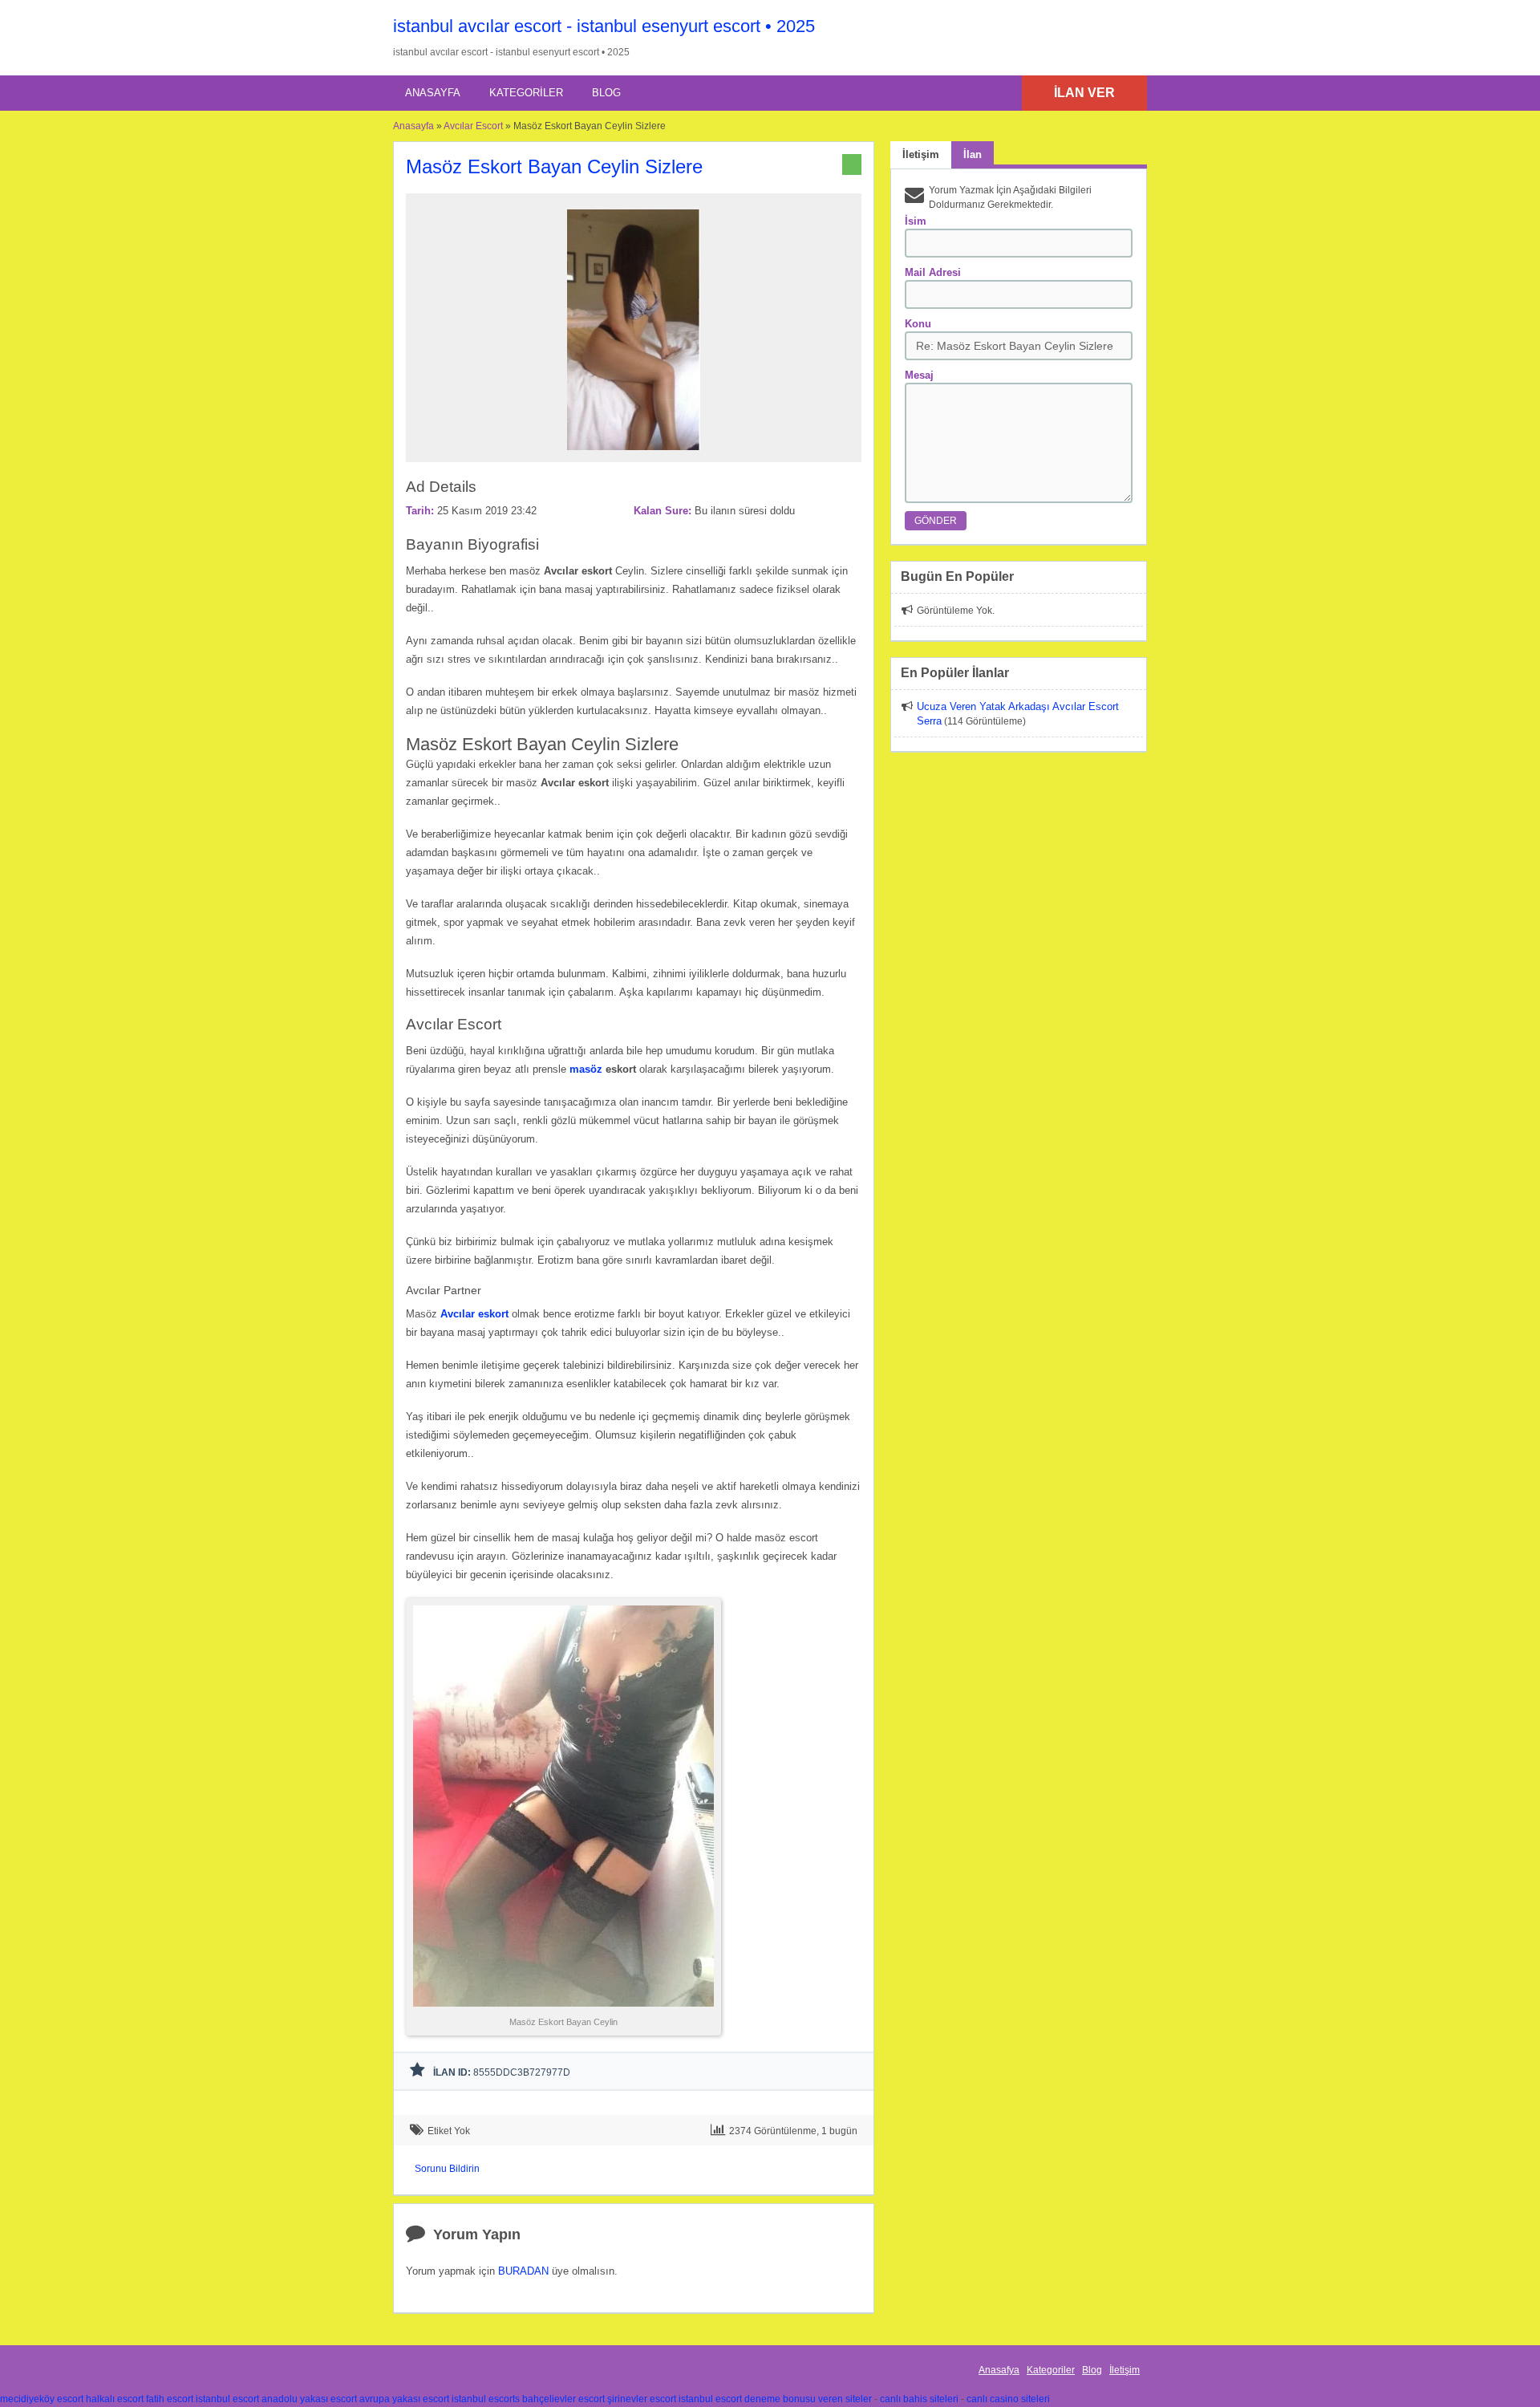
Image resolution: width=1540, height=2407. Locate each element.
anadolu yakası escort (309, 2399)
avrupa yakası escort (404, 2399)
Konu (918, 324)
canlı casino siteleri (1008, 2399)
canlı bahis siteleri (919, 2399)
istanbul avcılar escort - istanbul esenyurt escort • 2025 (604, 26)
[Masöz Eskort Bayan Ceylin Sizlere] (634, 455)
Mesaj (919, 375)
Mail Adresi (933, 272)
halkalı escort (115, 2399)
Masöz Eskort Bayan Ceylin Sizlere (554, 166)
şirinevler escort (642, 2399)
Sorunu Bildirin (447, 2169)
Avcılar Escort (473, 126)
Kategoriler (526, 93)
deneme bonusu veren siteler (808, 2399)
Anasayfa (433, 93)
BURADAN (523, 2271)
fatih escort (170, 2399)
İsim (916, 221)
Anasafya (999, 2370)
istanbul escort (227, 2399)
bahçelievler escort (563, 2399)
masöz (586, 1069)
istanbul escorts (486, 2399)
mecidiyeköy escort (42, 2399)
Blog (606, 93)
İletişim (1125, 2370)
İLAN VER (1084, 93)
